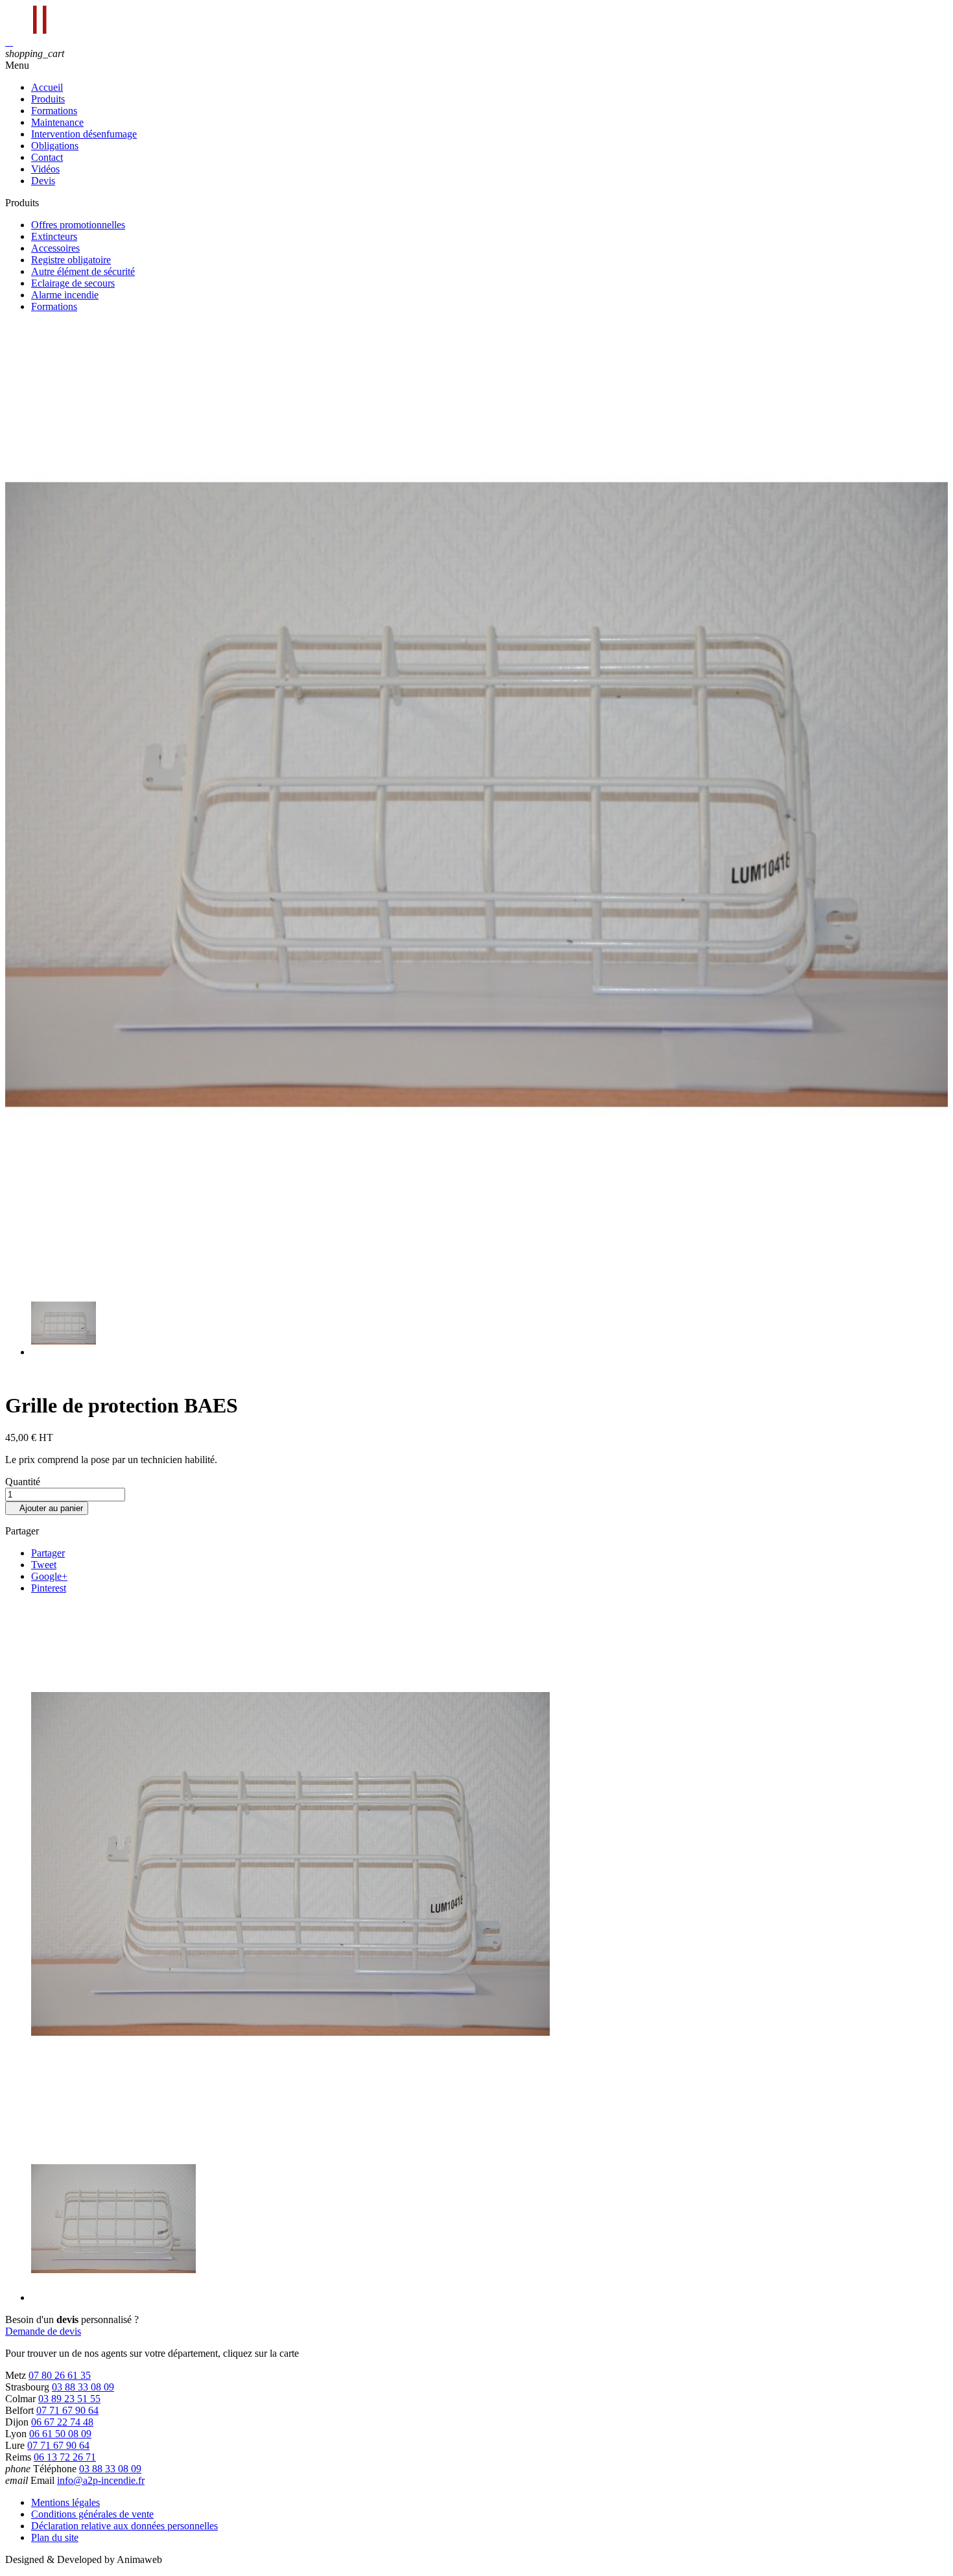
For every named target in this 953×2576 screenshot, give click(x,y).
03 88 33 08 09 (83, 2387)
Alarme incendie (65, 295)
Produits (48, 99)
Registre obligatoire (71, 260)
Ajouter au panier (47, 1508)
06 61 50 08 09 (60, 2434)
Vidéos (45, 169)
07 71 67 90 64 (67, 2410)
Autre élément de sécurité (83, 271)
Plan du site (55, 2537)
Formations (54, 111)
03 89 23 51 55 (69, 2399)
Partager (48, 1553)
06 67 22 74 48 (62, 2422)
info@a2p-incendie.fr (101, 2480)
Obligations (55, 146)
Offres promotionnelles (78, 225)
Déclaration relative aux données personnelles (124, 2526)
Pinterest (49, 1588)
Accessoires (55, 248)
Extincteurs (54, 236)
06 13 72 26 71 (65, 2457)
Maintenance (57, 122)
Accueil (47, 87)
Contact (47, 157)
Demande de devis (43, 2331)
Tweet (44, 1565)
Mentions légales (65, 2502)
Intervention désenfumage (84, 134)
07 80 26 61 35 (60, 2375)
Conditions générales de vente (92, 2514)
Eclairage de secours (73, 283)
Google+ (49, 1576)
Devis (43, 181)
